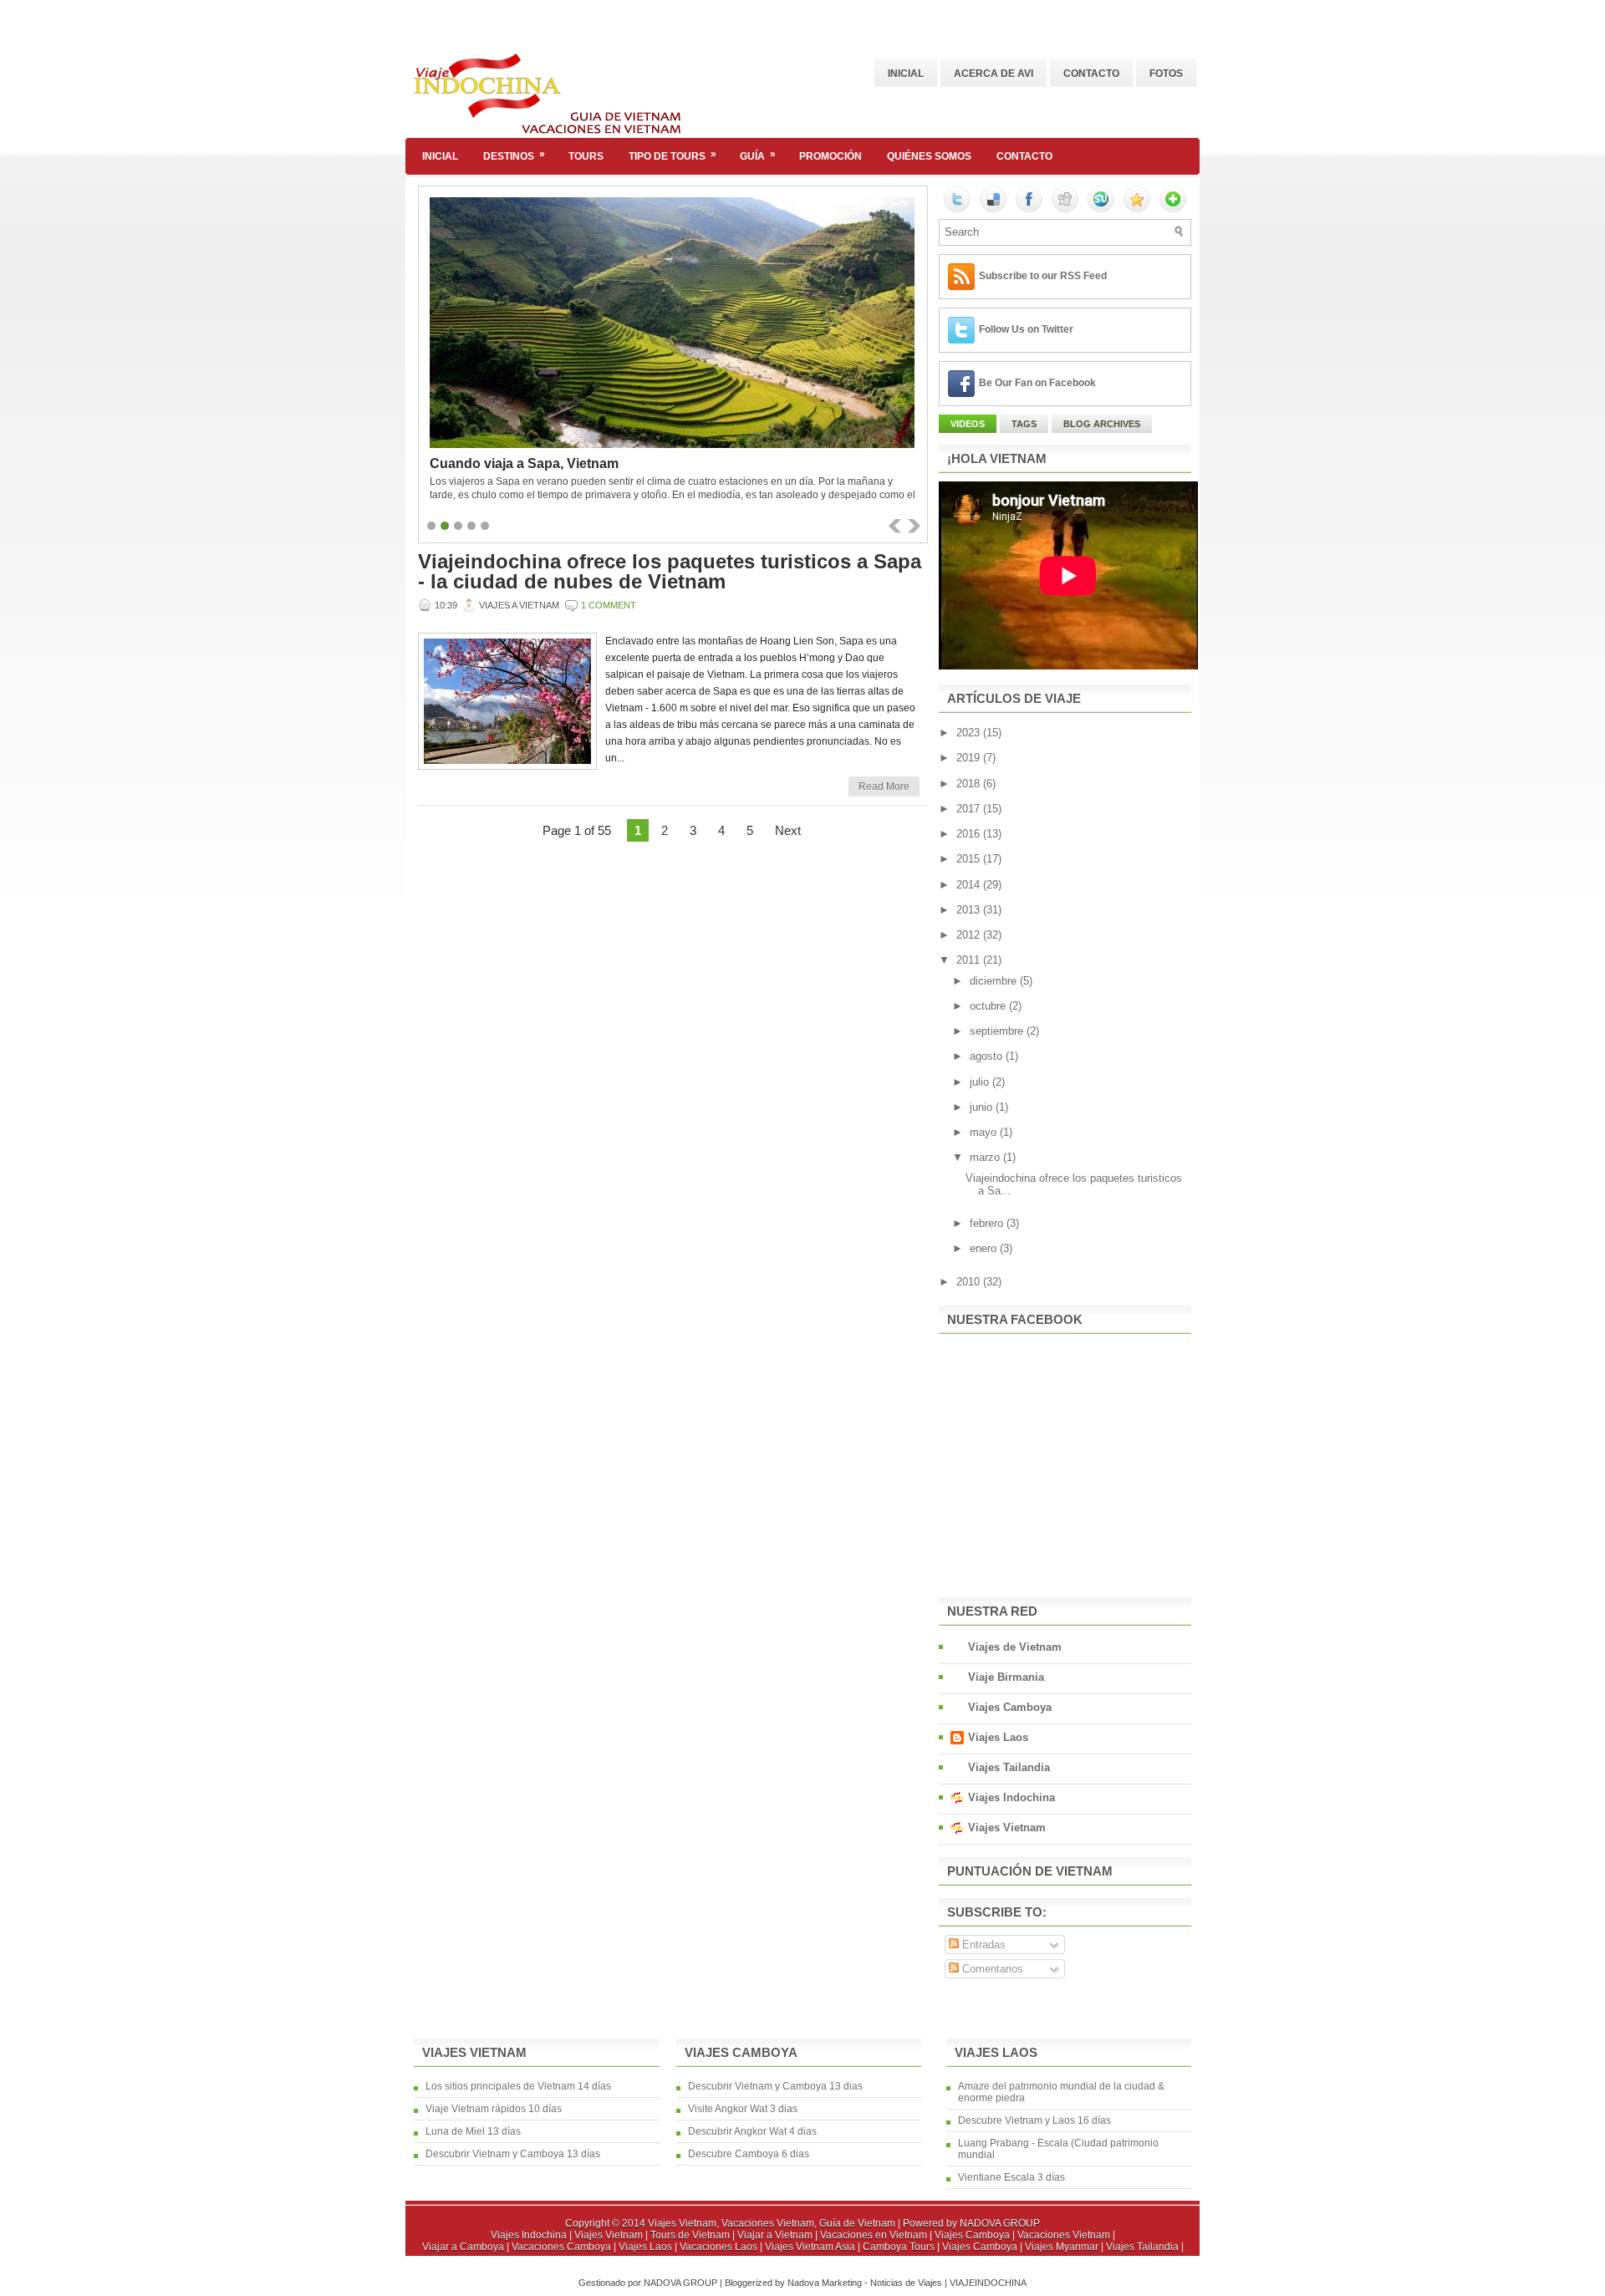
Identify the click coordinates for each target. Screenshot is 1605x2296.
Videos (968, 424)
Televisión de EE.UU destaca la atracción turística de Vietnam (624, 463)
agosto (988, 1056)
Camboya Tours (900, 2247)
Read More (884, 787)
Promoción (831, 156)
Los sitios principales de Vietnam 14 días (518, 2086)
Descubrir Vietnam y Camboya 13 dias (775, 2086)
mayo (985, 1132)
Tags (1024, 424)
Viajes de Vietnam (1015, 1647)
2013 (970, 910)
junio (983, 1107)
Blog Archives (1102, 424)
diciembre (995, 981)
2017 (970, 809)
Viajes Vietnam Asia (811, 2247)
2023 (970, 733)
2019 (970, 758)
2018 (970, 784)
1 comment (609, 605)
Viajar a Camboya (464, 2247)
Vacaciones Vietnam (1065, 2235)
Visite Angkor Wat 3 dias (743, 2109)
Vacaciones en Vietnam (875, 2235)
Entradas (982, 1945)
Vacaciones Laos (720, 2247)
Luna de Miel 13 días (473, 2131)
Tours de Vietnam (691, 2235)
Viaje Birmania (1006, 1677)
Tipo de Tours (673, 155)
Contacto (1091, 74)
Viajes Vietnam (1007, 1828)
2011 (970, 960)
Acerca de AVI (994, 74)
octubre (989, 1006)
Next (788, 830)
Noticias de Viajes (907, 2283)
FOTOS (1166, 74)
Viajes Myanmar (1063, 2247)
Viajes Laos (998, 1737)
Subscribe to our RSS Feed (1043, 276)
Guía (758, 155)
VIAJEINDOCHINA (988, 2283)
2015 (970, 859)
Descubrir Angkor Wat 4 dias (752, 2131)
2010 (970, 1282)
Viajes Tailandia (1009, 1767)
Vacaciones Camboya (563, 2247)
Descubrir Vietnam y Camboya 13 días (513, 2154)
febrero (988, 1223)
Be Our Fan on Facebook (1037, 383)
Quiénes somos (929, 156)
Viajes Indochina (1011, 1797)
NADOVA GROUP (1000, 2223)
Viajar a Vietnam (776, 2235)
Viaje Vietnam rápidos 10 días (494, 2109)
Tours (586, 156)
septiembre (998, 1031)
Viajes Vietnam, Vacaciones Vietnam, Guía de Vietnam (772, 2223)
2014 (970, 885)
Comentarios (991, 1969)
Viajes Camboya (1010, 1707)
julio (981, 1082)
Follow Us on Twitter (1026, 329)
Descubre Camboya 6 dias (749, 2154)
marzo (986, 1157)
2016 (970, 834)
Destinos (514, 155)
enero (985, 1248)
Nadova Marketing (826, 2283)
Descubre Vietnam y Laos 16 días (1034, 2120)
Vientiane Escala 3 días (1011, 2177)
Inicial (906, 74)
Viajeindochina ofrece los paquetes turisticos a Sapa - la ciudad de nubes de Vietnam (670, 572)
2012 (970, 935)
